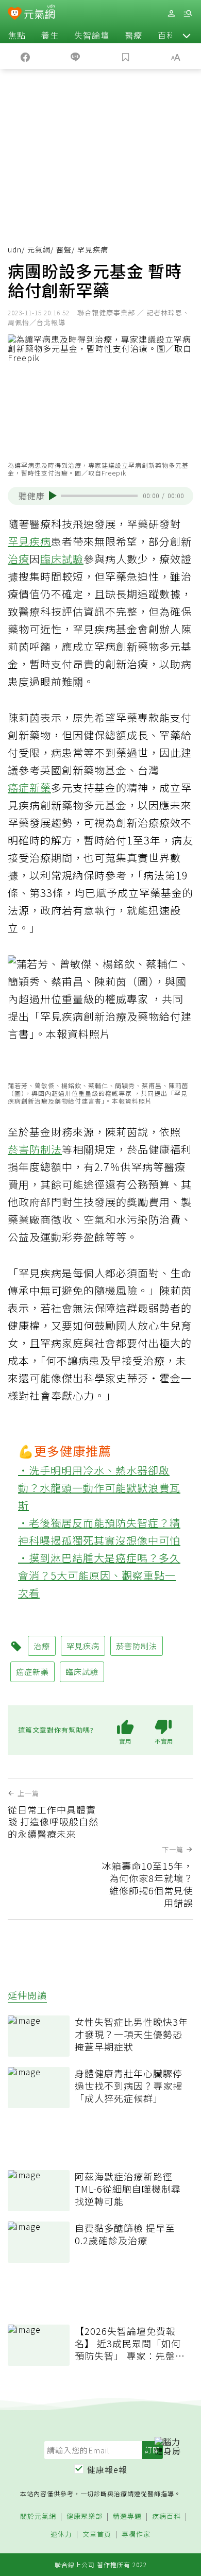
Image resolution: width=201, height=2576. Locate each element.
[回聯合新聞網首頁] (15, 14)
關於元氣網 (38, 2516)
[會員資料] (171, 14)
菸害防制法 (35, 1149)
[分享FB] (25, 56)
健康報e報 (107, 2469)
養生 (50, 35)
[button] (187, 35)
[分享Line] (76, 56)
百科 (166, 35)
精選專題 (127, 2516)
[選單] (188, 14)
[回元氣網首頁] (39, 13)
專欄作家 (136, 2535)
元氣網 (39, 249)
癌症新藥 (29, 787)
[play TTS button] (53, 496)
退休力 (61, 2535)
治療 (19, 559)
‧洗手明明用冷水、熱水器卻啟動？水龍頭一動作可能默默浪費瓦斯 (99, 1488)
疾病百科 (166, 2516)
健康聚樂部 (85, 2516)
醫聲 (64, 249)
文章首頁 (97, 2535)
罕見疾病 (29, 541)
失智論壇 (92, 35)
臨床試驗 (62, 559)
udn (15, 249)
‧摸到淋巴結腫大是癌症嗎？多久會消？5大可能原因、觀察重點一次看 (99, 1575)
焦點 (17, 35)
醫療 (133, 35)
